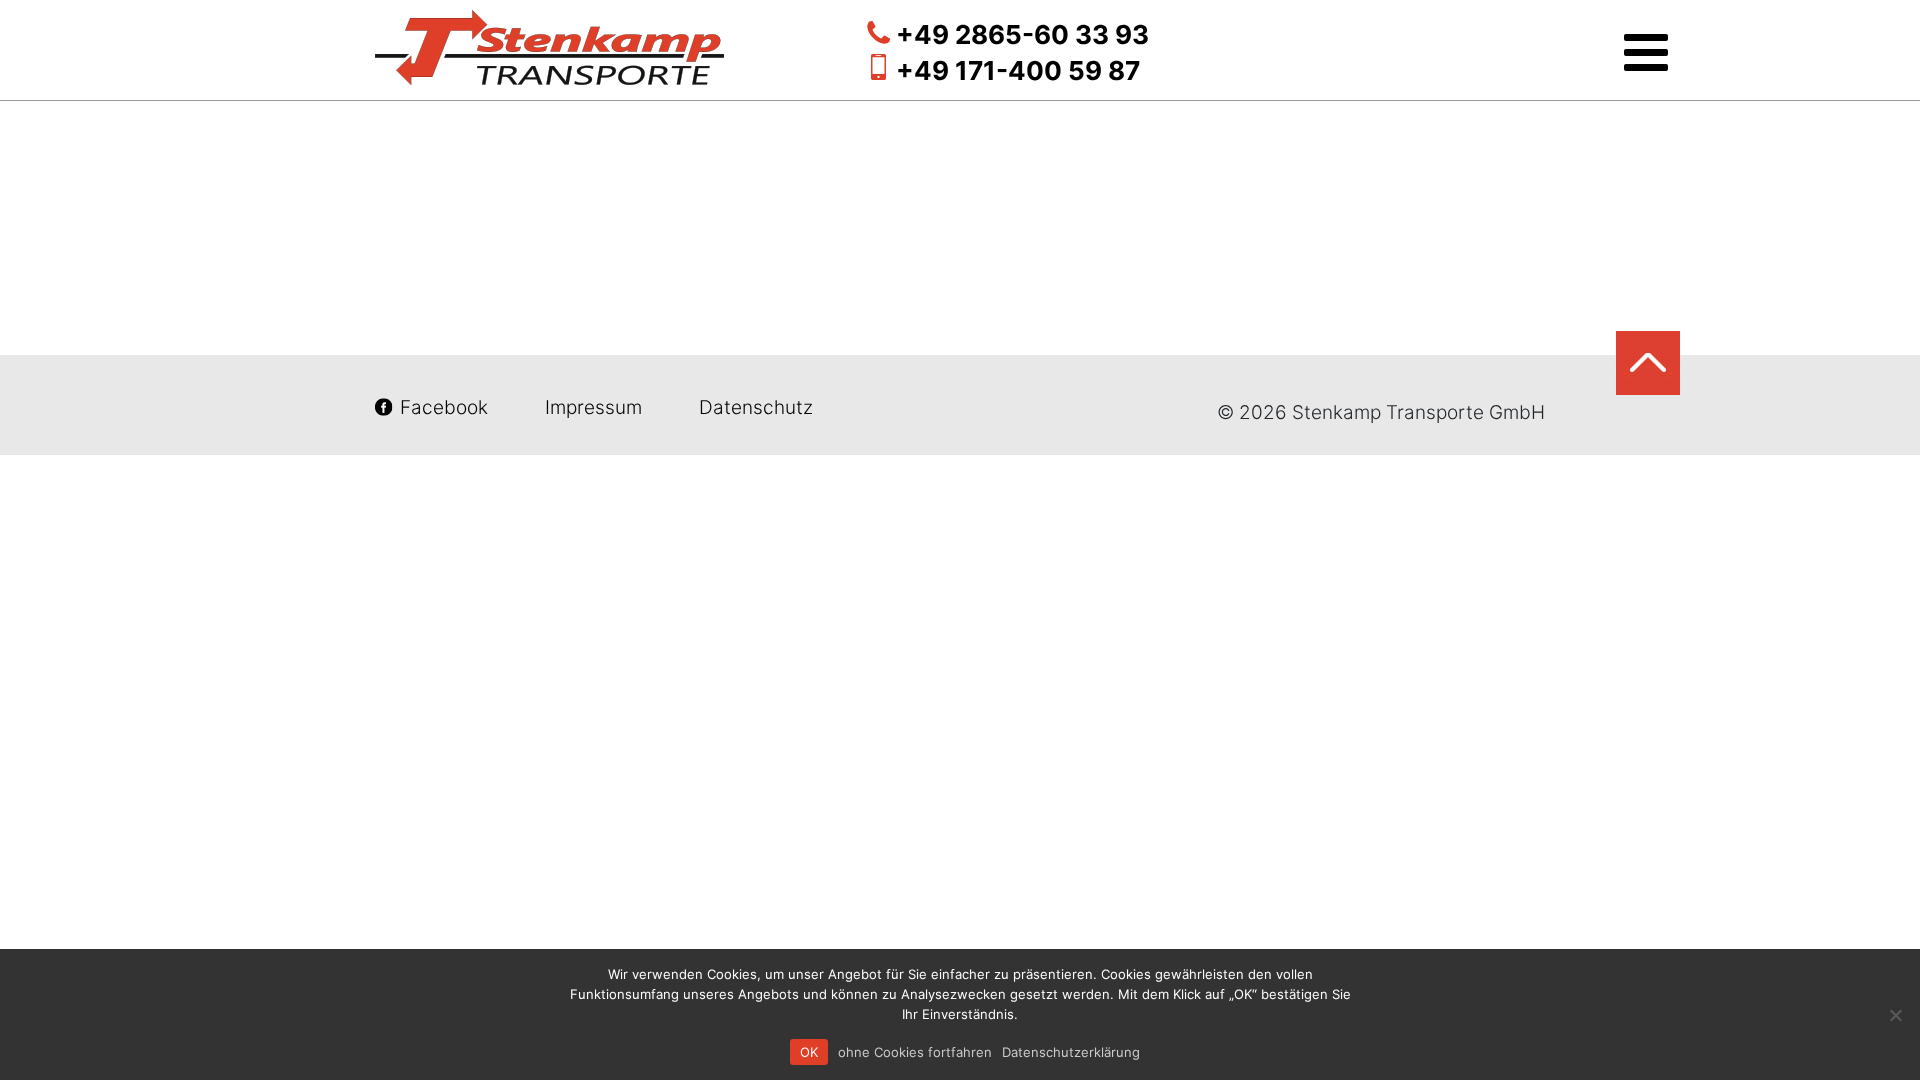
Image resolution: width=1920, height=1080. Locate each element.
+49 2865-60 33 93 (1022, 34)
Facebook (444, 407)
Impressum (593, 407)
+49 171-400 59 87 (1018, 70)
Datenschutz (753, 407)
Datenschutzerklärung (1071, 1052)
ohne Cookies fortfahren (915, 1052)
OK (809, 1052)
